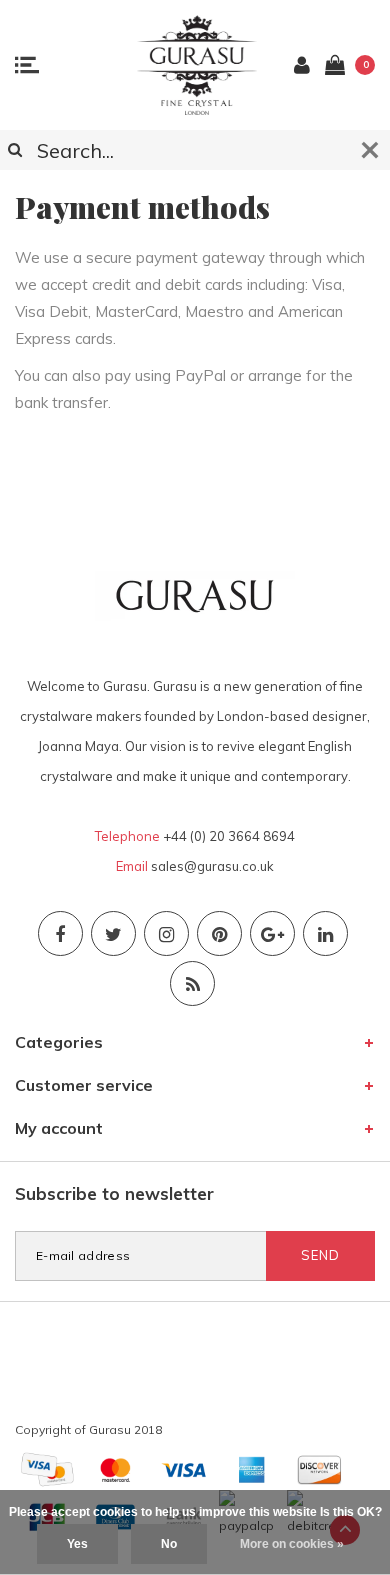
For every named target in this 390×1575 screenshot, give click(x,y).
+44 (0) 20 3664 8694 (229, 836)
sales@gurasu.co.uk (212, 866)
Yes (77, 1544)
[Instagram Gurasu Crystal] (166, 933)
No (169, 1544)
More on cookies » (292, 1544)
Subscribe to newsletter (114, 1193)
